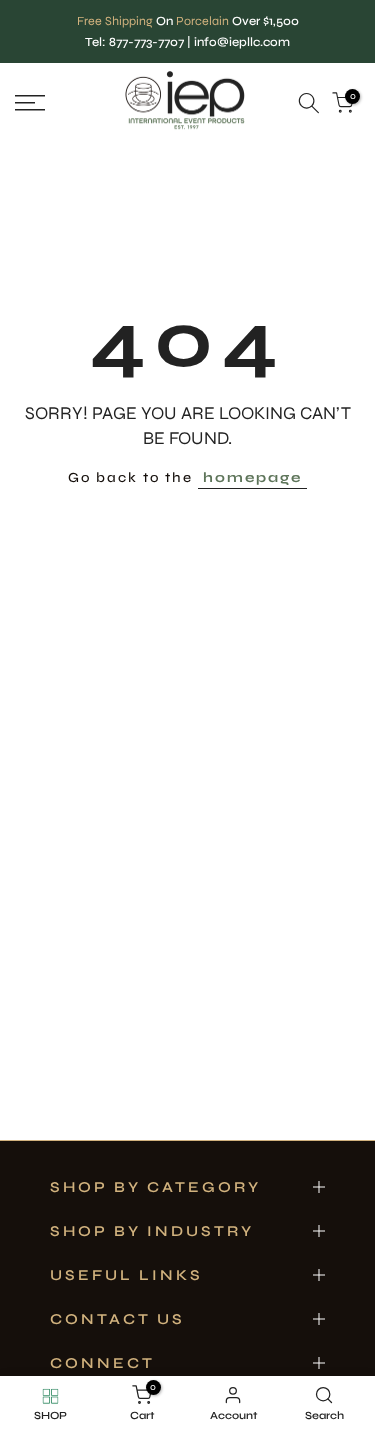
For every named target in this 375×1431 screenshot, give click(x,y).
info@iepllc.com (242, 41)
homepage (252, 477)
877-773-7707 (146, 41)
